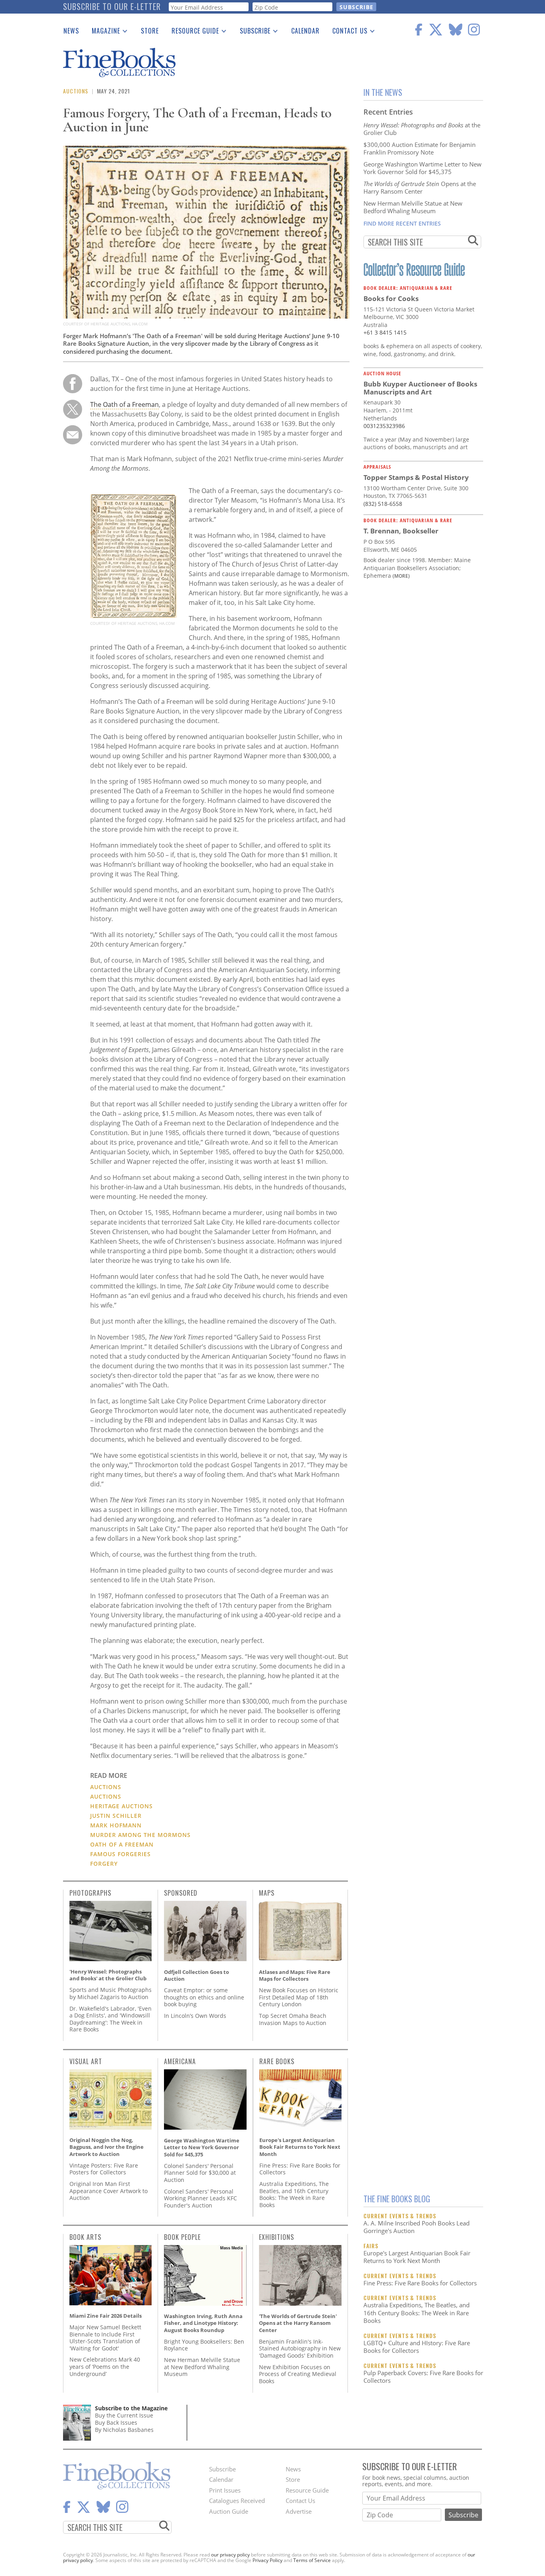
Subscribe (252, 32)
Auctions (76, 91)
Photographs (90, 1893)
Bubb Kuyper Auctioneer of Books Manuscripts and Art (420, 388)
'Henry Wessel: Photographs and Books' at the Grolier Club (108, 1975)
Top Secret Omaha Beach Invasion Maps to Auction (293, 2019)
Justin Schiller (116, 1816)
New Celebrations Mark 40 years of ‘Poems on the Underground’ (105, 2366)
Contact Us (347, 32)
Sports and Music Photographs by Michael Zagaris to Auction (111, 1993)
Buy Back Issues (116, 2422)
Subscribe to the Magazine (131, 2408)
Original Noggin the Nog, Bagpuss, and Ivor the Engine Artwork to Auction (107, 2147)
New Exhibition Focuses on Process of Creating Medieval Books (298, 2374)
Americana (180, 2061)
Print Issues (225, 2490)
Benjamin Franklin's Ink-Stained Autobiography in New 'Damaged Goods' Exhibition (300, 2348)
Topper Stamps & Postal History (416, 477)
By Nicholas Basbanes (124, 2430)
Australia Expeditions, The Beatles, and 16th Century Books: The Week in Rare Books (417, 2313)
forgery (104, 1864)
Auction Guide (229, 2511)
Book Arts (85, 2237)
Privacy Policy (268, 2560)
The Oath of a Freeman (124, 404)
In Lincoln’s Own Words (195, 2016)
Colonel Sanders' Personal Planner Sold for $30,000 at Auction (200, 2173)
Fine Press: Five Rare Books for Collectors (420, 2283)
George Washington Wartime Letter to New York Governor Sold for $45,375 (423, 168)
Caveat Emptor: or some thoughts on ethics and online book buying (204, 1997)
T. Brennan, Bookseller (401, 531)
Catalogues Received (237, 2501)
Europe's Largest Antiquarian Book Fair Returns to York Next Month (417, 2257)
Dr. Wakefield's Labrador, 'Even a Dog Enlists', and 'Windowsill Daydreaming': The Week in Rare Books (111, 2019)
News (71, 31)
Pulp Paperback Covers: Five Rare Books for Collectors (423, 2377)
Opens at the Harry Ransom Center (420, 188)
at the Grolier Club (422, 129)
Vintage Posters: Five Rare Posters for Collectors (104, 2169)
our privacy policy (230, 2555)
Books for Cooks (391, 298)
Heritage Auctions (121, 1806)
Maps (267, 1893)
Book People (182, 2237)
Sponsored (181, 1893)
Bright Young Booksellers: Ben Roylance (204, 2345)
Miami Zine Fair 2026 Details (106, 2316)
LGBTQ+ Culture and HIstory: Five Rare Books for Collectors (417, 2347)
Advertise (299, 2511)
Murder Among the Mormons (140, 1835)
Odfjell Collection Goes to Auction (196, 1976)
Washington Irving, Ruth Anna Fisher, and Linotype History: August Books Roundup (203, 2323)
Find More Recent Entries (402, 223)
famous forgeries (120, 1854)
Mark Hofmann (116, 1825)
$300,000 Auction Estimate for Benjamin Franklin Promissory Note (420, 149)
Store (150, 31)
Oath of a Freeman (122, 1844)
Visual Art (86, 2061)
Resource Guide (192, 32)
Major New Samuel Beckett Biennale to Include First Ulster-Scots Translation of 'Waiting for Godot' (105, 2338)
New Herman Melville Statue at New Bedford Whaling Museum (413, 207)
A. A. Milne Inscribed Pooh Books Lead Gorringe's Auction (417, 2227)
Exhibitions (276, 2237)
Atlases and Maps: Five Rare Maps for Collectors (295, 1976)
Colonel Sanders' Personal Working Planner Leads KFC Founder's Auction (200, 2198)
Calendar (305, 31)
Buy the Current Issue (124, 2415)
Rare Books (277, 2061)
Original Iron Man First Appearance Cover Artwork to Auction (109, 2191)
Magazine (103, 32)
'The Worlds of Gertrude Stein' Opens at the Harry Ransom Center (298, 2323)
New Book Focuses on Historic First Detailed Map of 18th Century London (299, 1997)
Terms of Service (312, 2560)
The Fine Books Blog (397, 2199)
